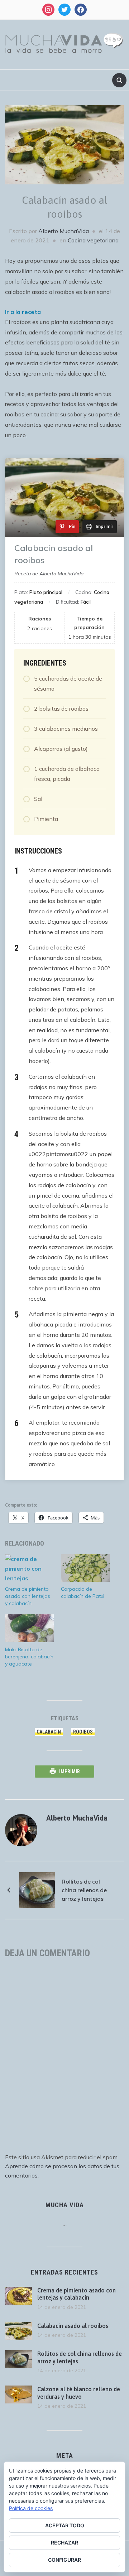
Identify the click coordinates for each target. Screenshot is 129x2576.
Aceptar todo (65, 2525)
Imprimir (70, 1772)
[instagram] (48, 9)
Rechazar (64, 2543)
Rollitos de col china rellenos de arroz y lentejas (84, 1890)
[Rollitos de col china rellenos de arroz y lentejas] (37, 1889)
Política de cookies (31, 2508)
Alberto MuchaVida (64, 231)
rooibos (83, 1732)
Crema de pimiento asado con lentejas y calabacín (28, 1596)
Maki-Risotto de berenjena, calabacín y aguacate (29, 1657)
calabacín (49, 1732)
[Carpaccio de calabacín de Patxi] (85, 1568)
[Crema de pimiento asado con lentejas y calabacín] (29, 1568)
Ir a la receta (23, 312)
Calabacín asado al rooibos (73, 2326)
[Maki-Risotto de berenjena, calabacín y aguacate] (29, 1628)
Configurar (64, 2560)
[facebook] (81, 9)
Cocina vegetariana (93, 240)
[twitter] (64, 9)
